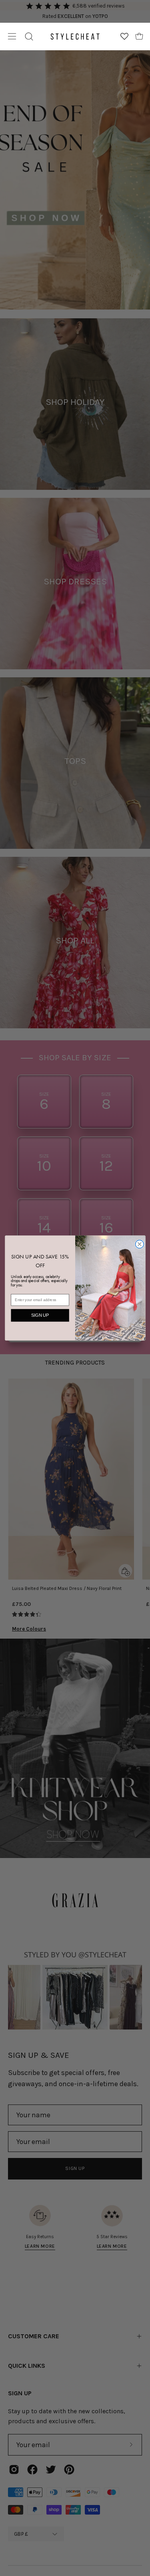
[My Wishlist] (124, 36)
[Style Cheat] (75, 36)
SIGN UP (40, 1315)
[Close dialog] (139, 1244)
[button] (29, 36)
